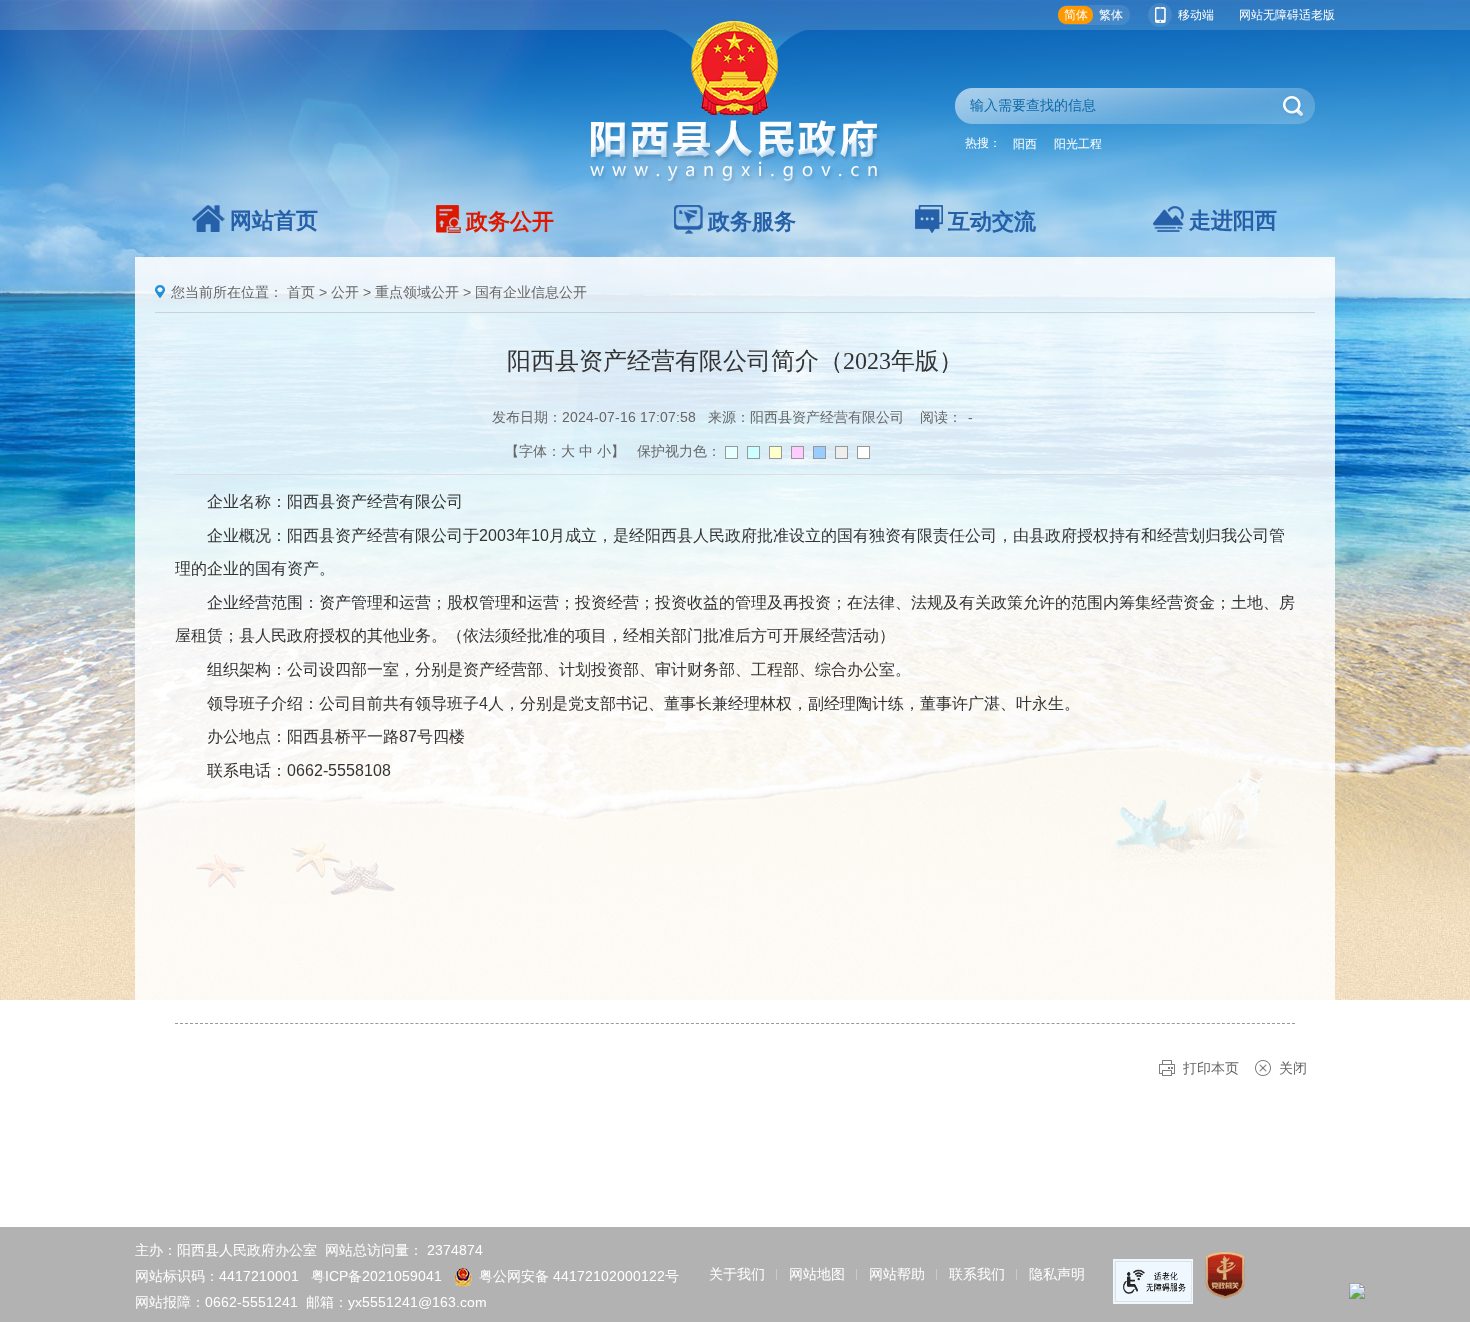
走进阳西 (1233, 220)
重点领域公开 (417, 292)
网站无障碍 (1269, 15)
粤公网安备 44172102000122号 (579, 1276)
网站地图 (817, 1274)
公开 (345, 292)
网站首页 (274, 220)
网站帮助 (897, 1274)
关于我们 (737, 1274)
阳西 (1025, 144)
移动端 (1196, 15)
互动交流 (992, 221)
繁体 (1111, 15)
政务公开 (510, 221)
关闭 (1293, 1068)
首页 (301, 292)
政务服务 (752, 221)
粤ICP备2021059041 (376, 1276)
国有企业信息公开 (531, 292)
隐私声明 (1057, 1274)
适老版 (1317, 15)
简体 (1076, 15)
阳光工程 (1078, 144)
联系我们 (977, 1274)
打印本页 (1211, 1068)
